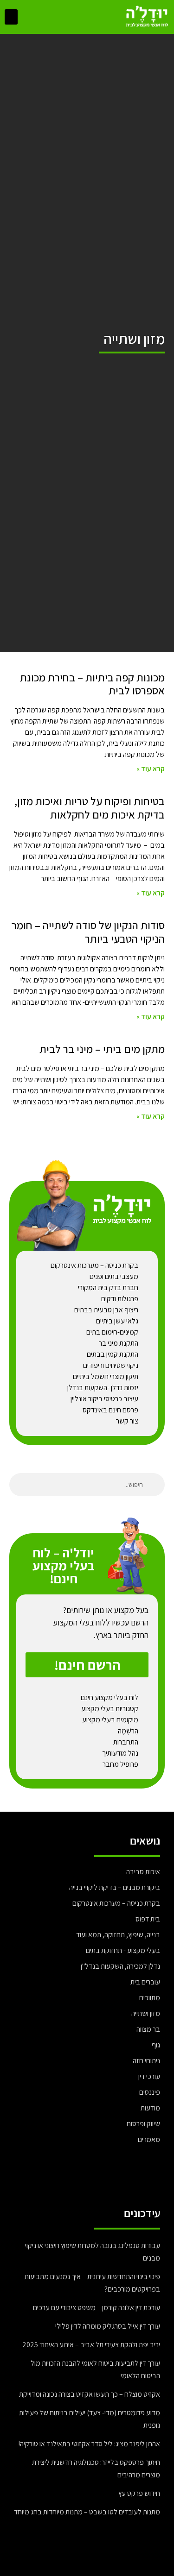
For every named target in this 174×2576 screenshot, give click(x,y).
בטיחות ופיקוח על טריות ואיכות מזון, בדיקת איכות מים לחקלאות (90, 808)
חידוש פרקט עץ (139, 2493)
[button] (11, 17)
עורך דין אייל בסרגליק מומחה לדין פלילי (108, 2326)
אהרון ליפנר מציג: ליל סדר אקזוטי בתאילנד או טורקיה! (89, 2444)
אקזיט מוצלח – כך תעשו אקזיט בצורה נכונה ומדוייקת (90, 2394)
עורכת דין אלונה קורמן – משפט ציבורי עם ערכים (97, 2308)
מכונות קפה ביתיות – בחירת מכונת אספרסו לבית (92, 684)
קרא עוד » (151, 769)
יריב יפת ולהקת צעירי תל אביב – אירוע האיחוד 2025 (91, 2345)
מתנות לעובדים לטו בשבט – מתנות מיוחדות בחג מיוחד (87, 2512)
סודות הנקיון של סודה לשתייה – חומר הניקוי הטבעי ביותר (88, 932)
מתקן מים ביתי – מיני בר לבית (102, 1049)
